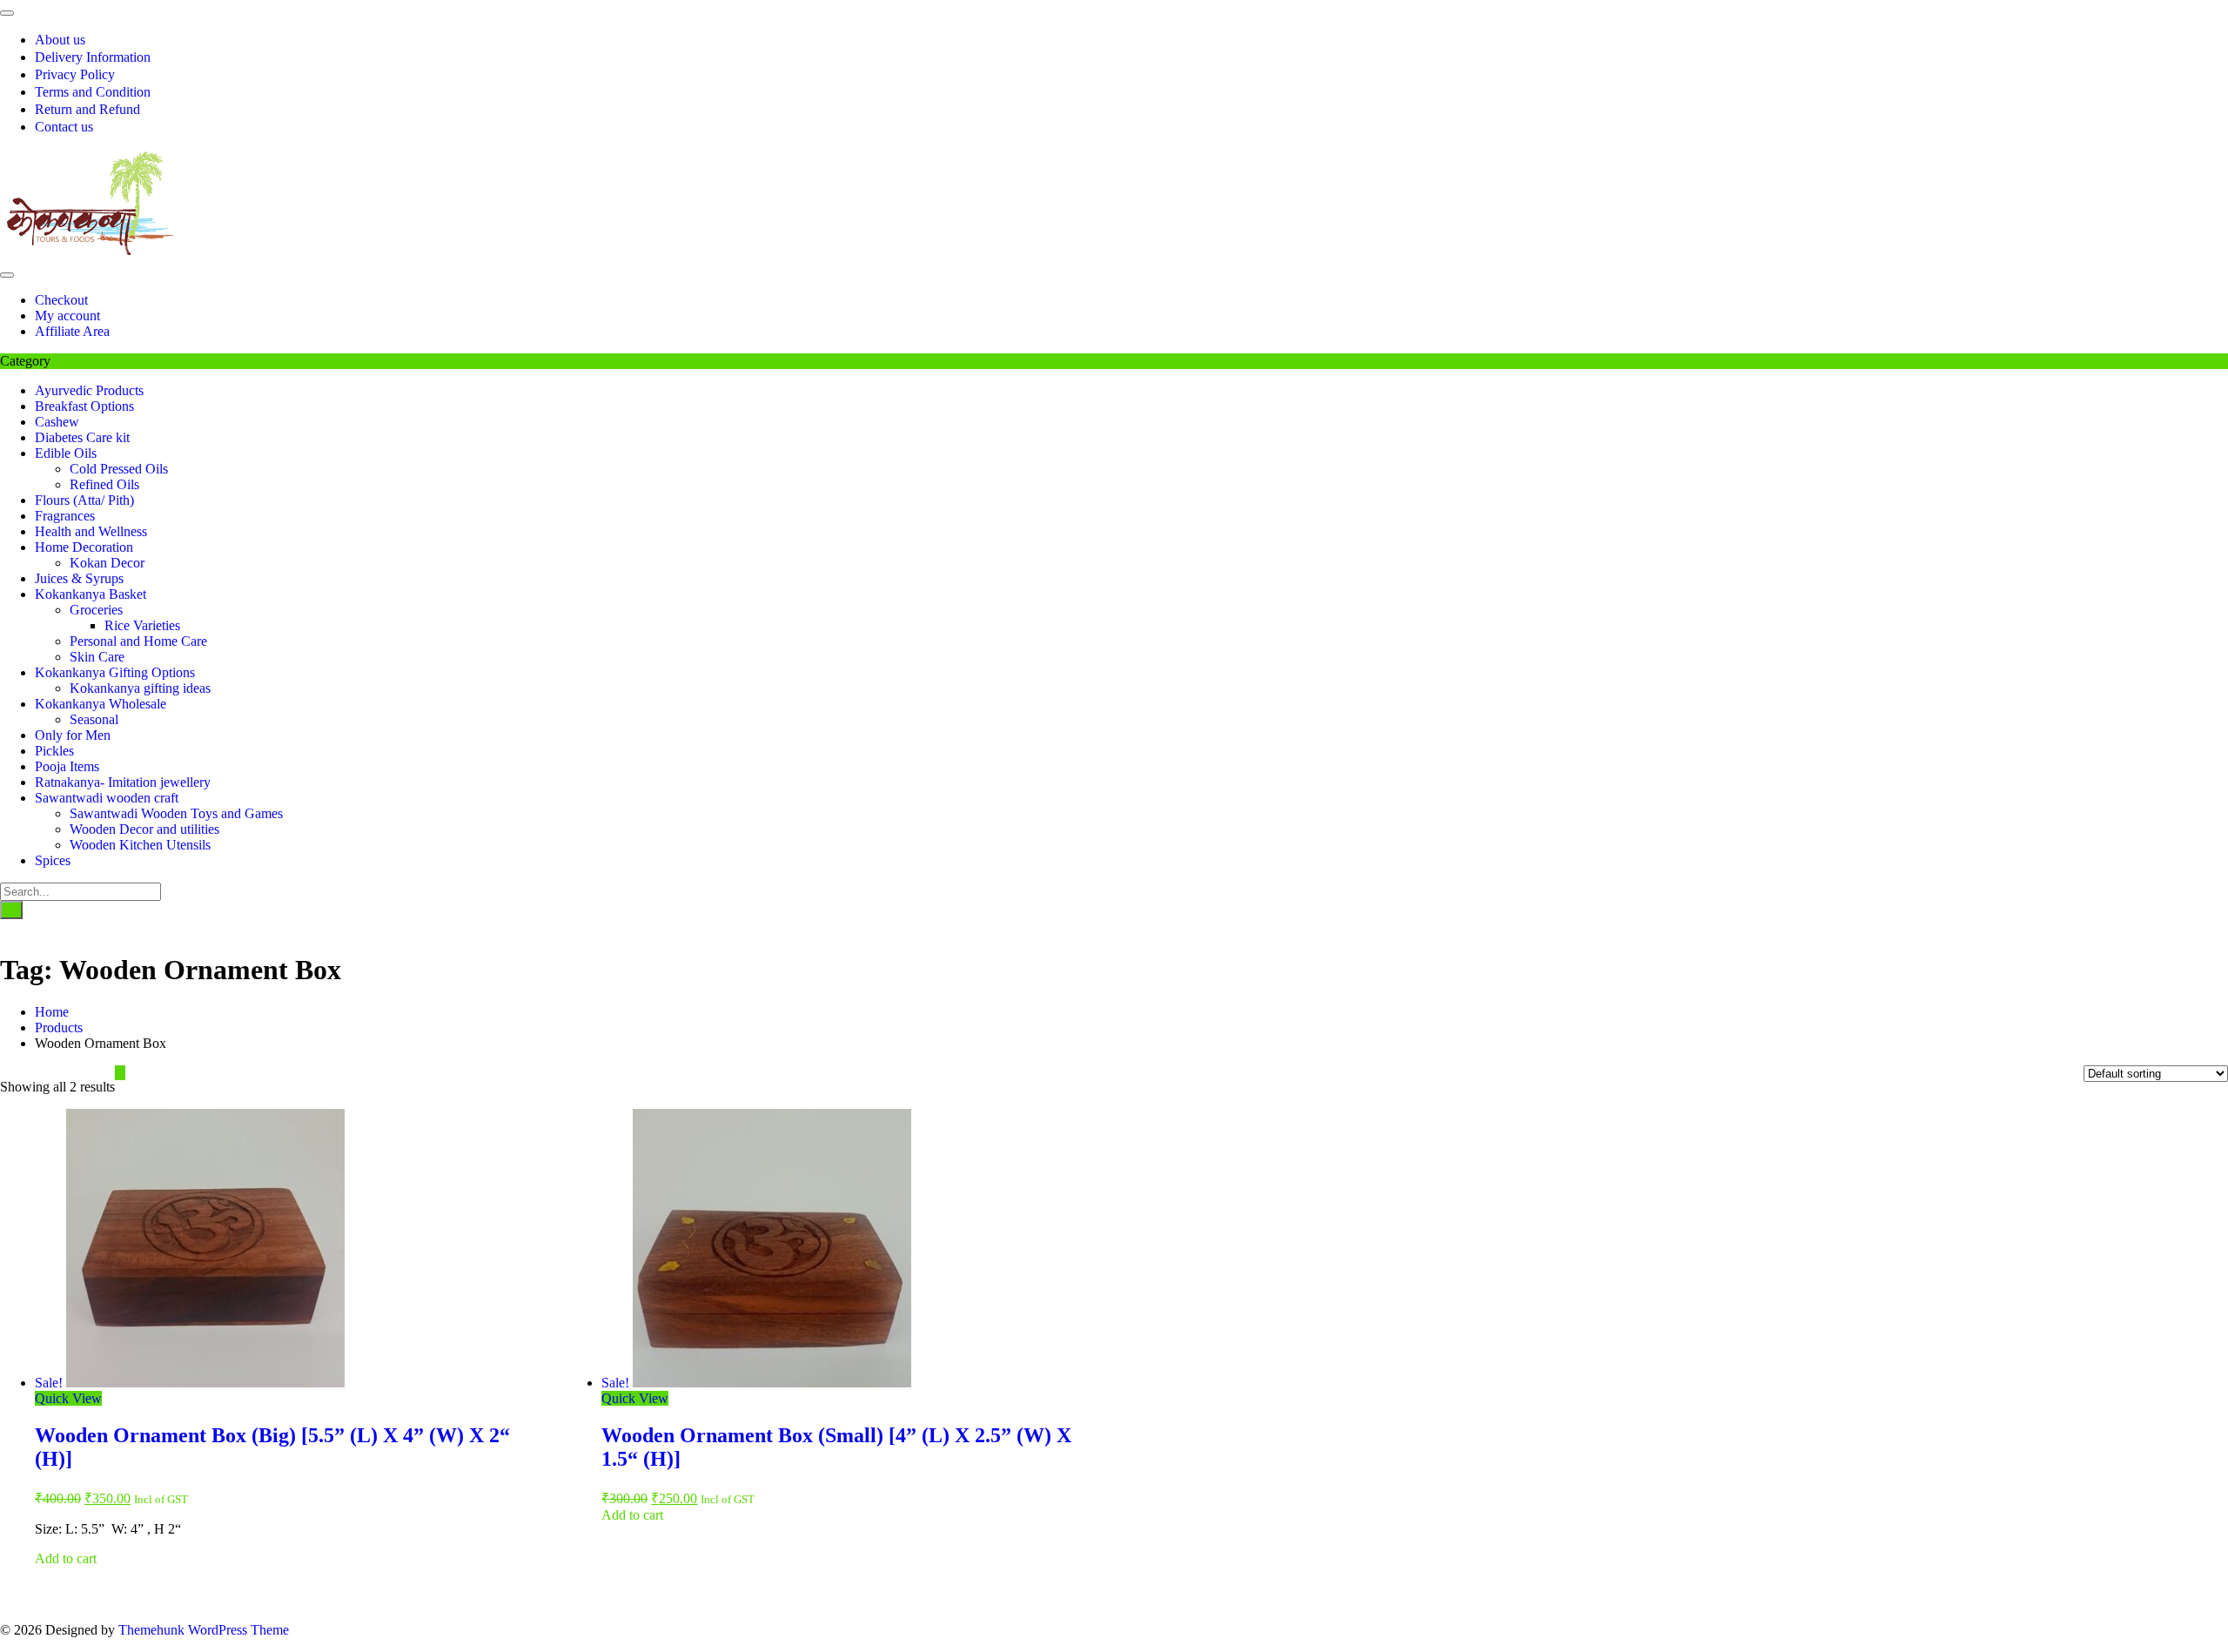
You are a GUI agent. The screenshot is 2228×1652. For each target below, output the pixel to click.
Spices (53, 860)
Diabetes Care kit (82, 437)
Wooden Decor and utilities (144, 829)
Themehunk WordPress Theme (204, 1630)
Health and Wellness (91, 531)
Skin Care (97, 657)
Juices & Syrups (79, 578)
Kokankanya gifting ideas (140, 688)
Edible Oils (66, 453)
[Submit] (11, 910)
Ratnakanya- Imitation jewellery (123, 782)
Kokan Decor (107, 563)
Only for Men (73, 735)
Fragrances (65, 516)
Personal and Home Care (138, 641)
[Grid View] (120, 1073)
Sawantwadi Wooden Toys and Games (176, 813)
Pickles (54, 751)
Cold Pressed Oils (119, 469)
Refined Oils (104, 484)
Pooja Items (67, 766)
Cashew (57, 422)
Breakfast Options (84, 406)
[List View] (131, 1073)
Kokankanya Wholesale (101, 704)
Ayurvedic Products (89, 390)
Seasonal (94, 719)
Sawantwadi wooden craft (107, 798)
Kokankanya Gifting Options (115, 672)
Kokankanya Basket (91, 594)
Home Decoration (84, 547)
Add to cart (66, 1558)
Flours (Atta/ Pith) (84, 500)
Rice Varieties (142, 625)
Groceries (96, 610)
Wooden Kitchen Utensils (140, 845)
